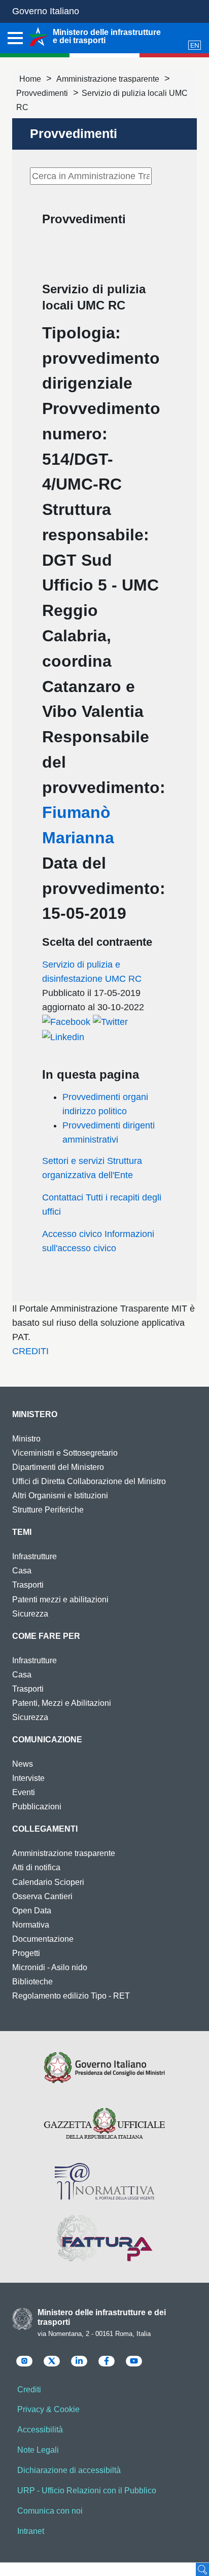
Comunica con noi (50, 2511)
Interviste (28, 1778)
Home (30, 79)
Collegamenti (45, 1829)
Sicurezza (30, 1614)
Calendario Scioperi (48, 1882)
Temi (22, 1532)
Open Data (32, 1911)
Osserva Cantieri (42, 1896)
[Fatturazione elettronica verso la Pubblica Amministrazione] (104, 2238)
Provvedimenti (42, 93)
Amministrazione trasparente (108, 79)
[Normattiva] (104, 2181)
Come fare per (46, 1636)
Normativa (31, 1925)
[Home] (38, 37)
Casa (22, 1571)
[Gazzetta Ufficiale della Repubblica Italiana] (104, 2124)
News (23, 1764)
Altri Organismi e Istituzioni (60, 1496)
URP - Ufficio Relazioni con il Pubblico (87, 2491)
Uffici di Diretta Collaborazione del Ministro (89, 1481)
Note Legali (38, 2450)
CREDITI (30, 1351)
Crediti (29, 2390)
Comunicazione (47, 1740)
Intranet (31, 2531)
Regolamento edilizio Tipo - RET (71, 1996)
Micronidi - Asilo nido (50, 1967)
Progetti (26, 1953)
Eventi (24, 1792)
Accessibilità (40, 2430)
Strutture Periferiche (48, 1510)
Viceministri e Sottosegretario (65, 1453)
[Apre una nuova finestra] (66, 1021)
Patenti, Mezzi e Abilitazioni (62, 1703)
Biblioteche (32, 1982)
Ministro (26, 1439)
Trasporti (28, 1585)
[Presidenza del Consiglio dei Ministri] (104, 2068)
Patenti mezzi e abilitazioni (60, 1600)
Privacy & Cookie (48, 2409)
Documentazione (43, 1939)
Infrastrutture (34, 1556)
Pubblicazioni (37, 1807)
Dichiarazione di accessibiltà (69, 2470)
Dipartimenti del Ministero (58, 1467)
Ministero (35, 1414)
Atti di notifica (36, 1867)
